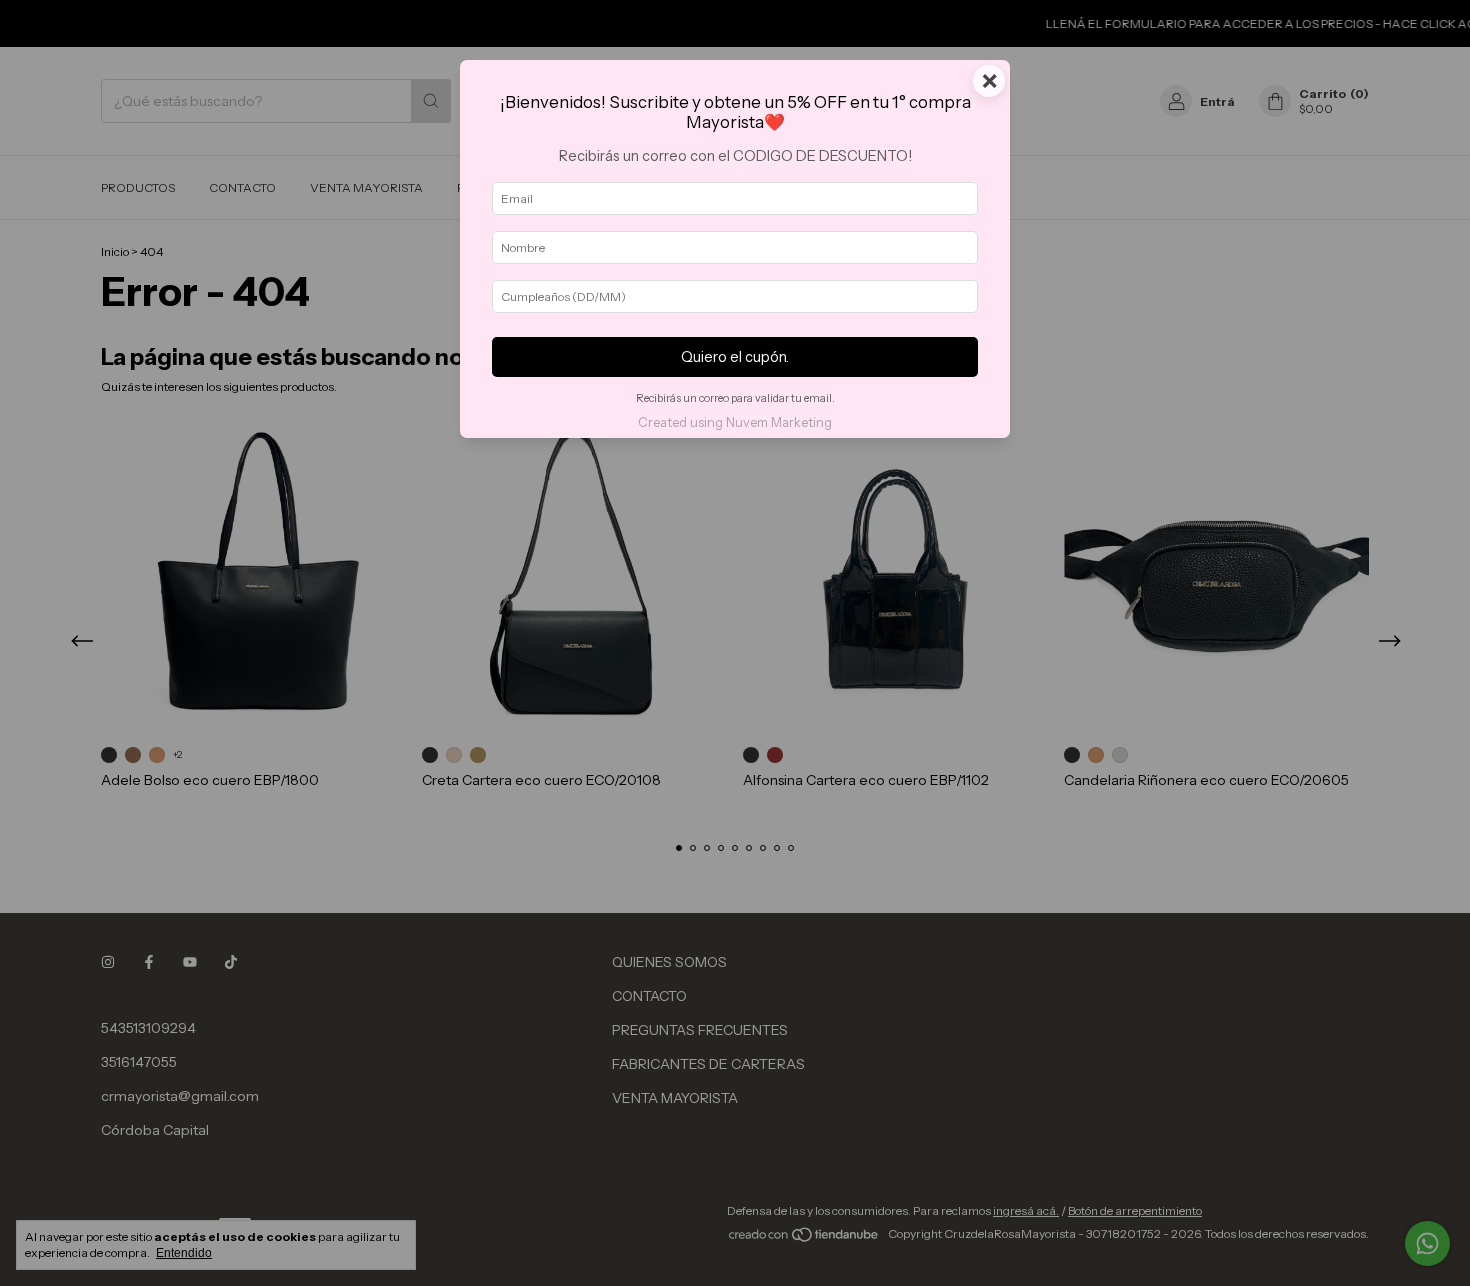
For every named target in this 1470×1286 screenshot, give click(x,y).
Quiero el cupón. (735, 357)
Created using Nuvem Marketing (735, 422)
